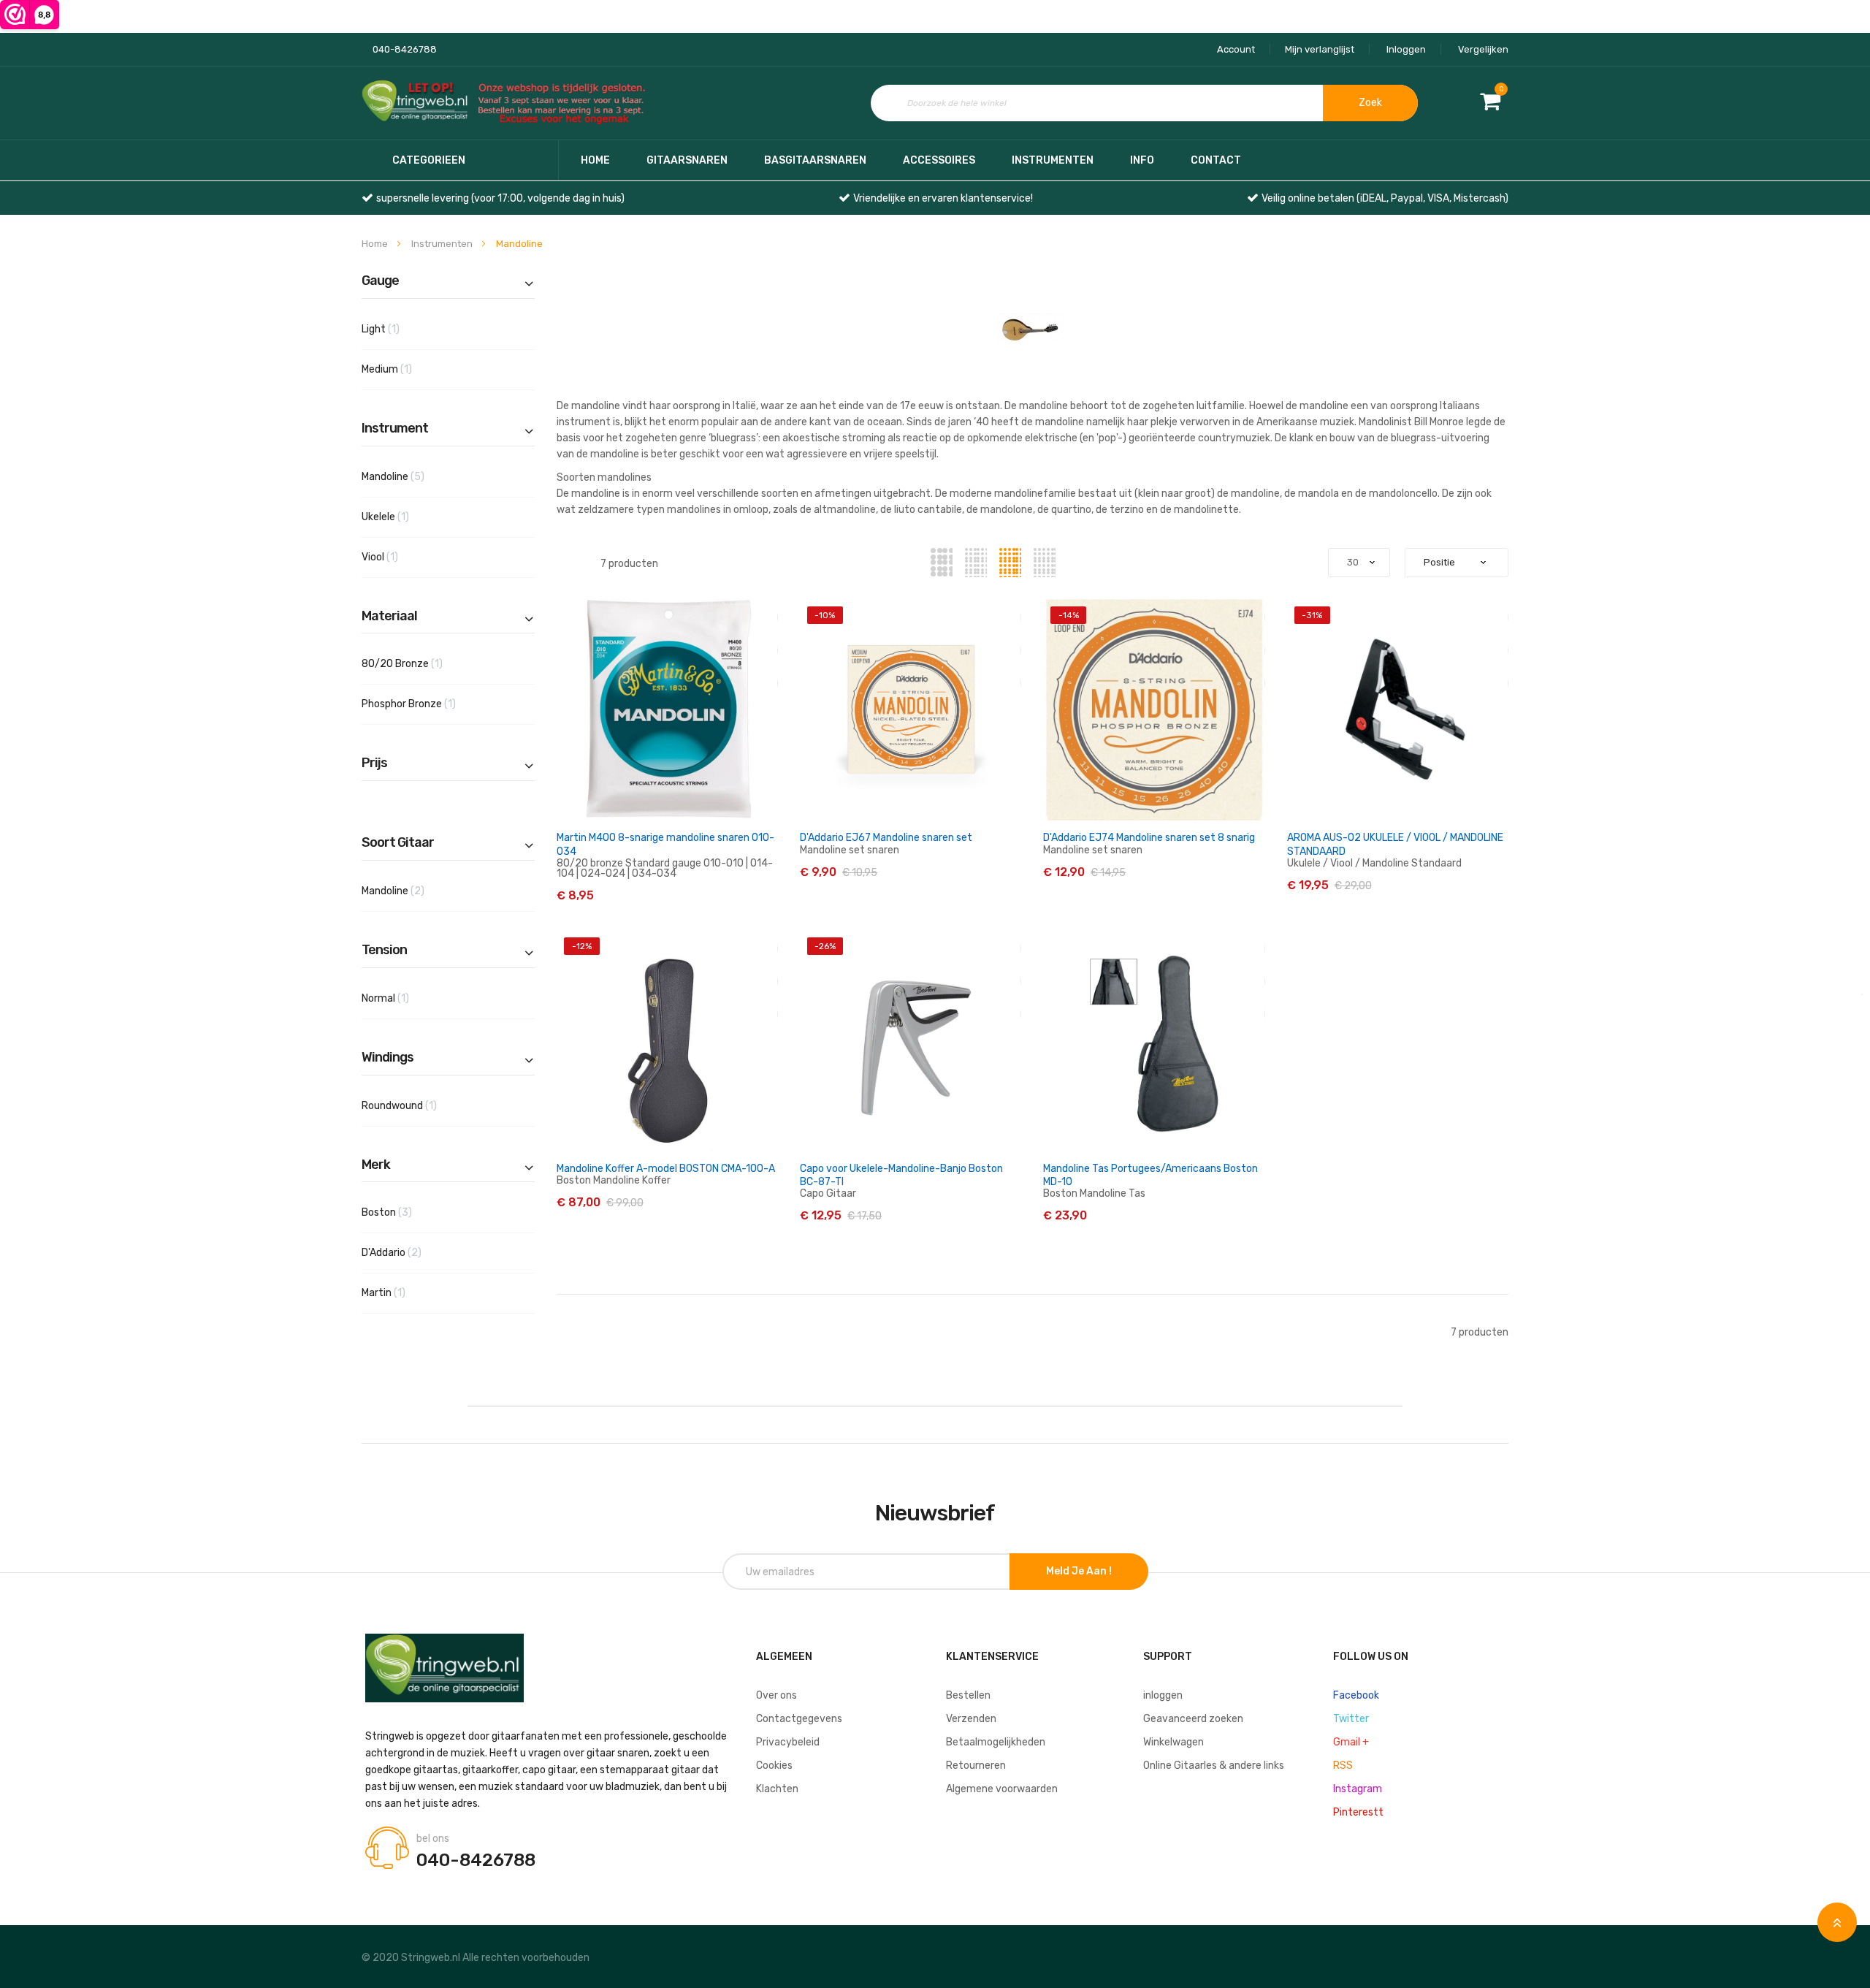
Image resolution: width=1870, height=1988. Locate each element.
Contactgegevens (799, 1719)
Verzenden (971, 1719)
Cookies (774, 1766)
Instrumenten (443, 244)
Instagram (1358, 1789)
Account (1236, 49)
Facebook (1356, 1695)
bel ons (433, 1839)
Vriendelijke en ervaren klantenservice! (943, 198)
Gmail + (1351, 1742)
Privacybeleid (788, 1742)
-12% (582, 946)
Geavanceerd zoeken (1193, 1719)
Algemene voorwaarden (1002, 1789)
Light (397, 329)
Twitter (1351, 1719)
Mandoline (416, 476)
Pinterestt (1358, 1812)
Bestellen (968, 1695)
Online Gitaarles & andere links (1214, 1766)
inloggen (1163, 1695)
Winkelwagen (1173, 1742)
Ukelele (402, 517)
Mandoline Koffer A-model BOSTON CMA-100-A (666, 1169)
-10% (825, 615)
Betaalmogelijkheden (996, 1742)
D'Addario (414, 1252)
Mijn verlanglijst (1320, 49)
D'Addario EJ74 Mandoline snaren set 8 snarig (1149, 838)
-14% (1069, 615)
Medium (404, 369)
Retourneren (976, 1766)
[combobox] (1144, 103)
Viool (397, 557)
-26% (825, 946)
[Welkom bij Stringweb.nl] (508, 103)
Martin (400, 1292)
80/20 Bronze (419, 663)
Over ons (776, 1695)
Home (595, 160)
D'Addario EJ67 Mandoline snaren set (886, 838)
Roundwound (416, 1105)
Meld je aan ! (1079, 1571)
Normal (402, 998)
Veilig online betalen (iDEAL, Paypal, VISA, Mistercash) (1385, 198)
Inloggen (1406, 49)
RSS (1343, 1766)
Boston (409, 1212)
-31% (1312, 615)
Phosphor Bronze (425, 704)
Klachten (777, 1789)
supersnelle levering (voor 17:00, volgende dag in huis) (500, 198)
